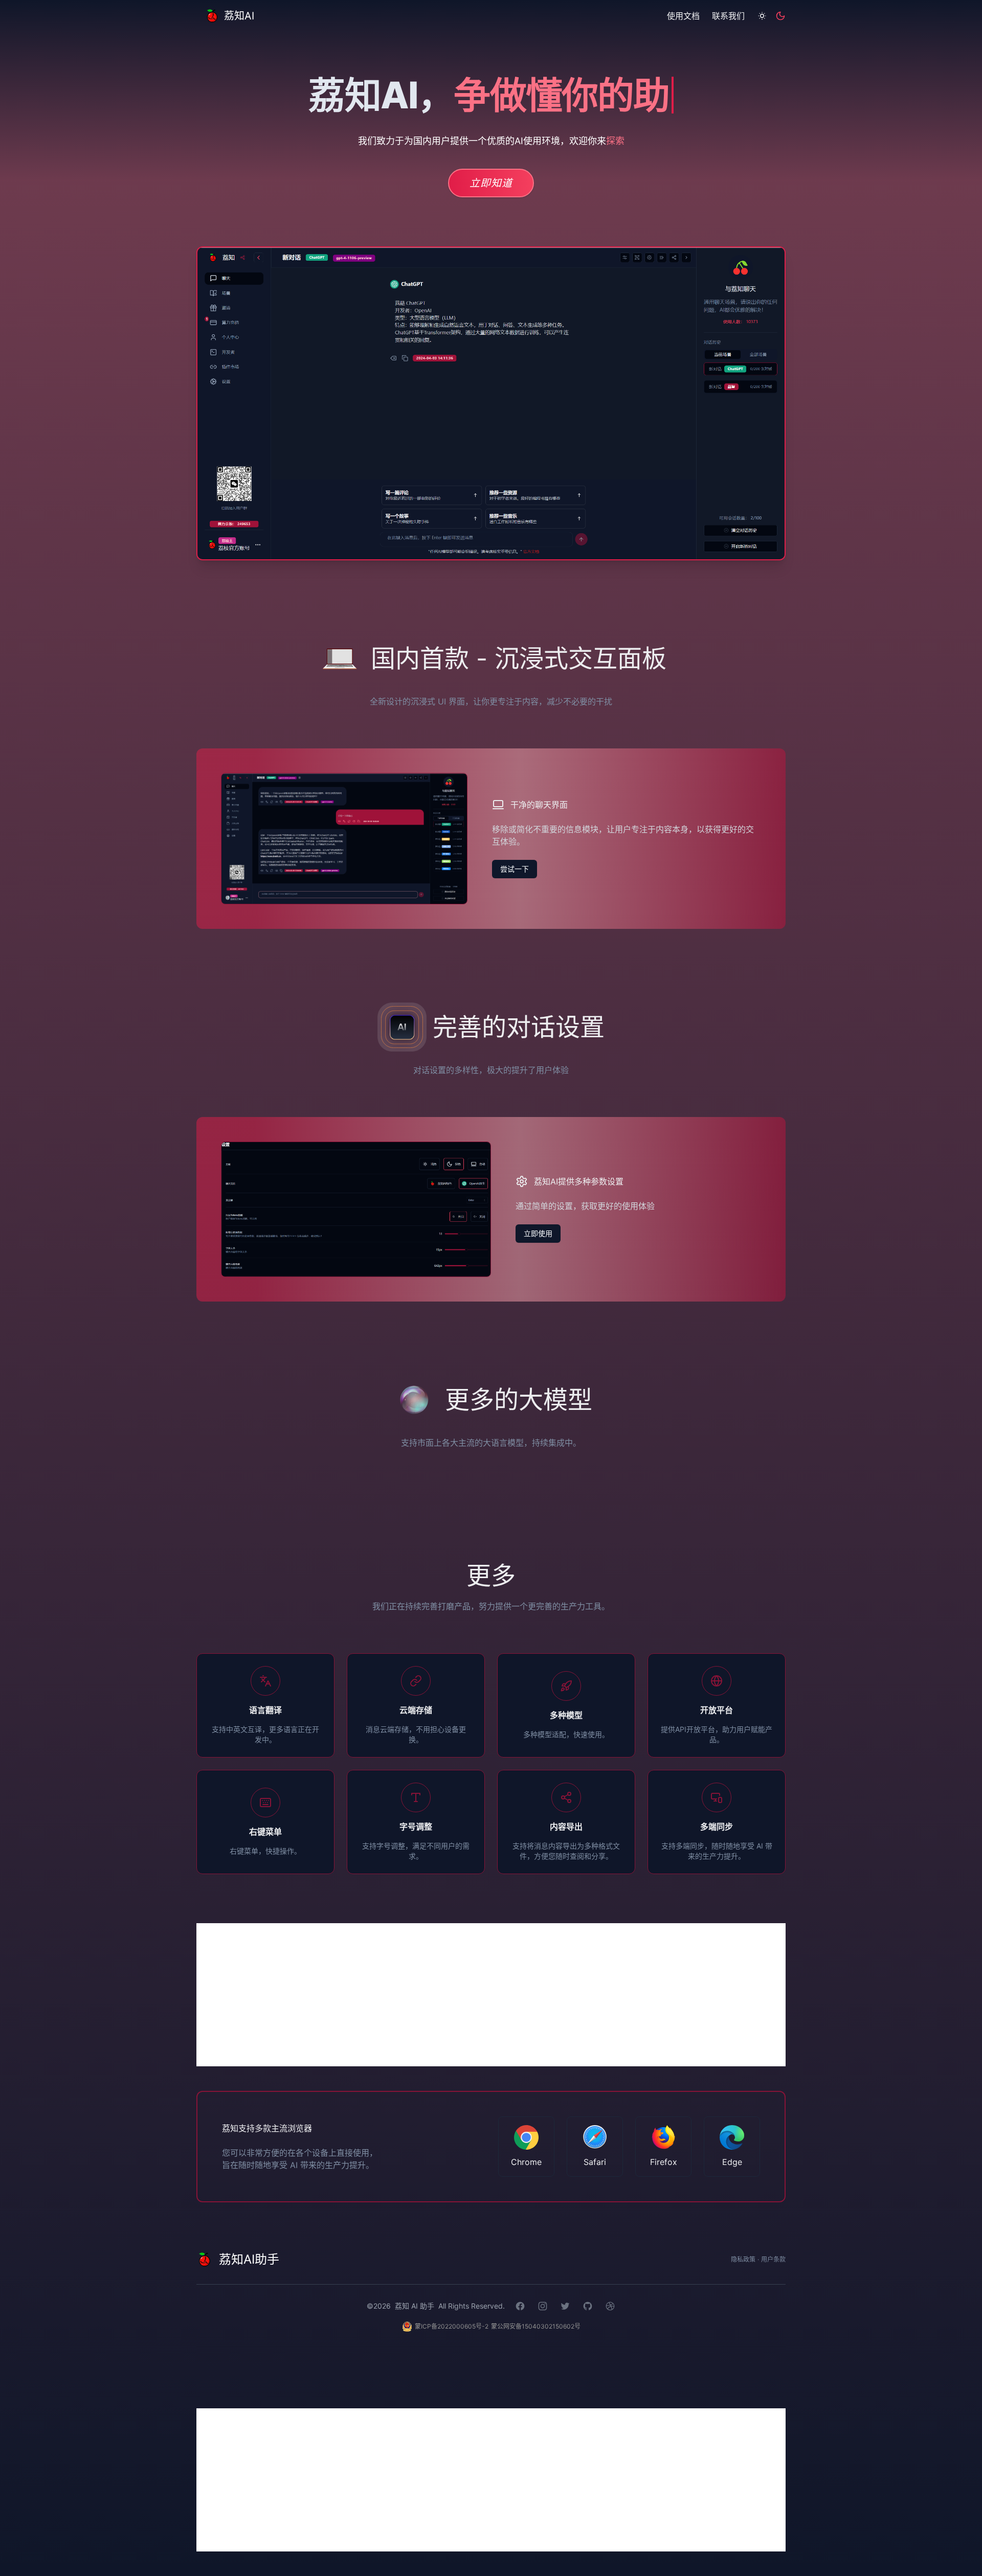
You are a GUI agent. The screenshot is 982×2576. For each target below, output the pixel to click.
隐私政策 (743, 2259)
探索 (615, 141)
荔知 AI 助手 (415, 2306)
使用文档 (683, 16)
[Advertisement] (491, 1995)
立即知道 (491, 183)
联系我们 (728, 16)
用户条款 (773, 2259)
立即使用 (538, 1233)
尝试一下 (515, 869)
